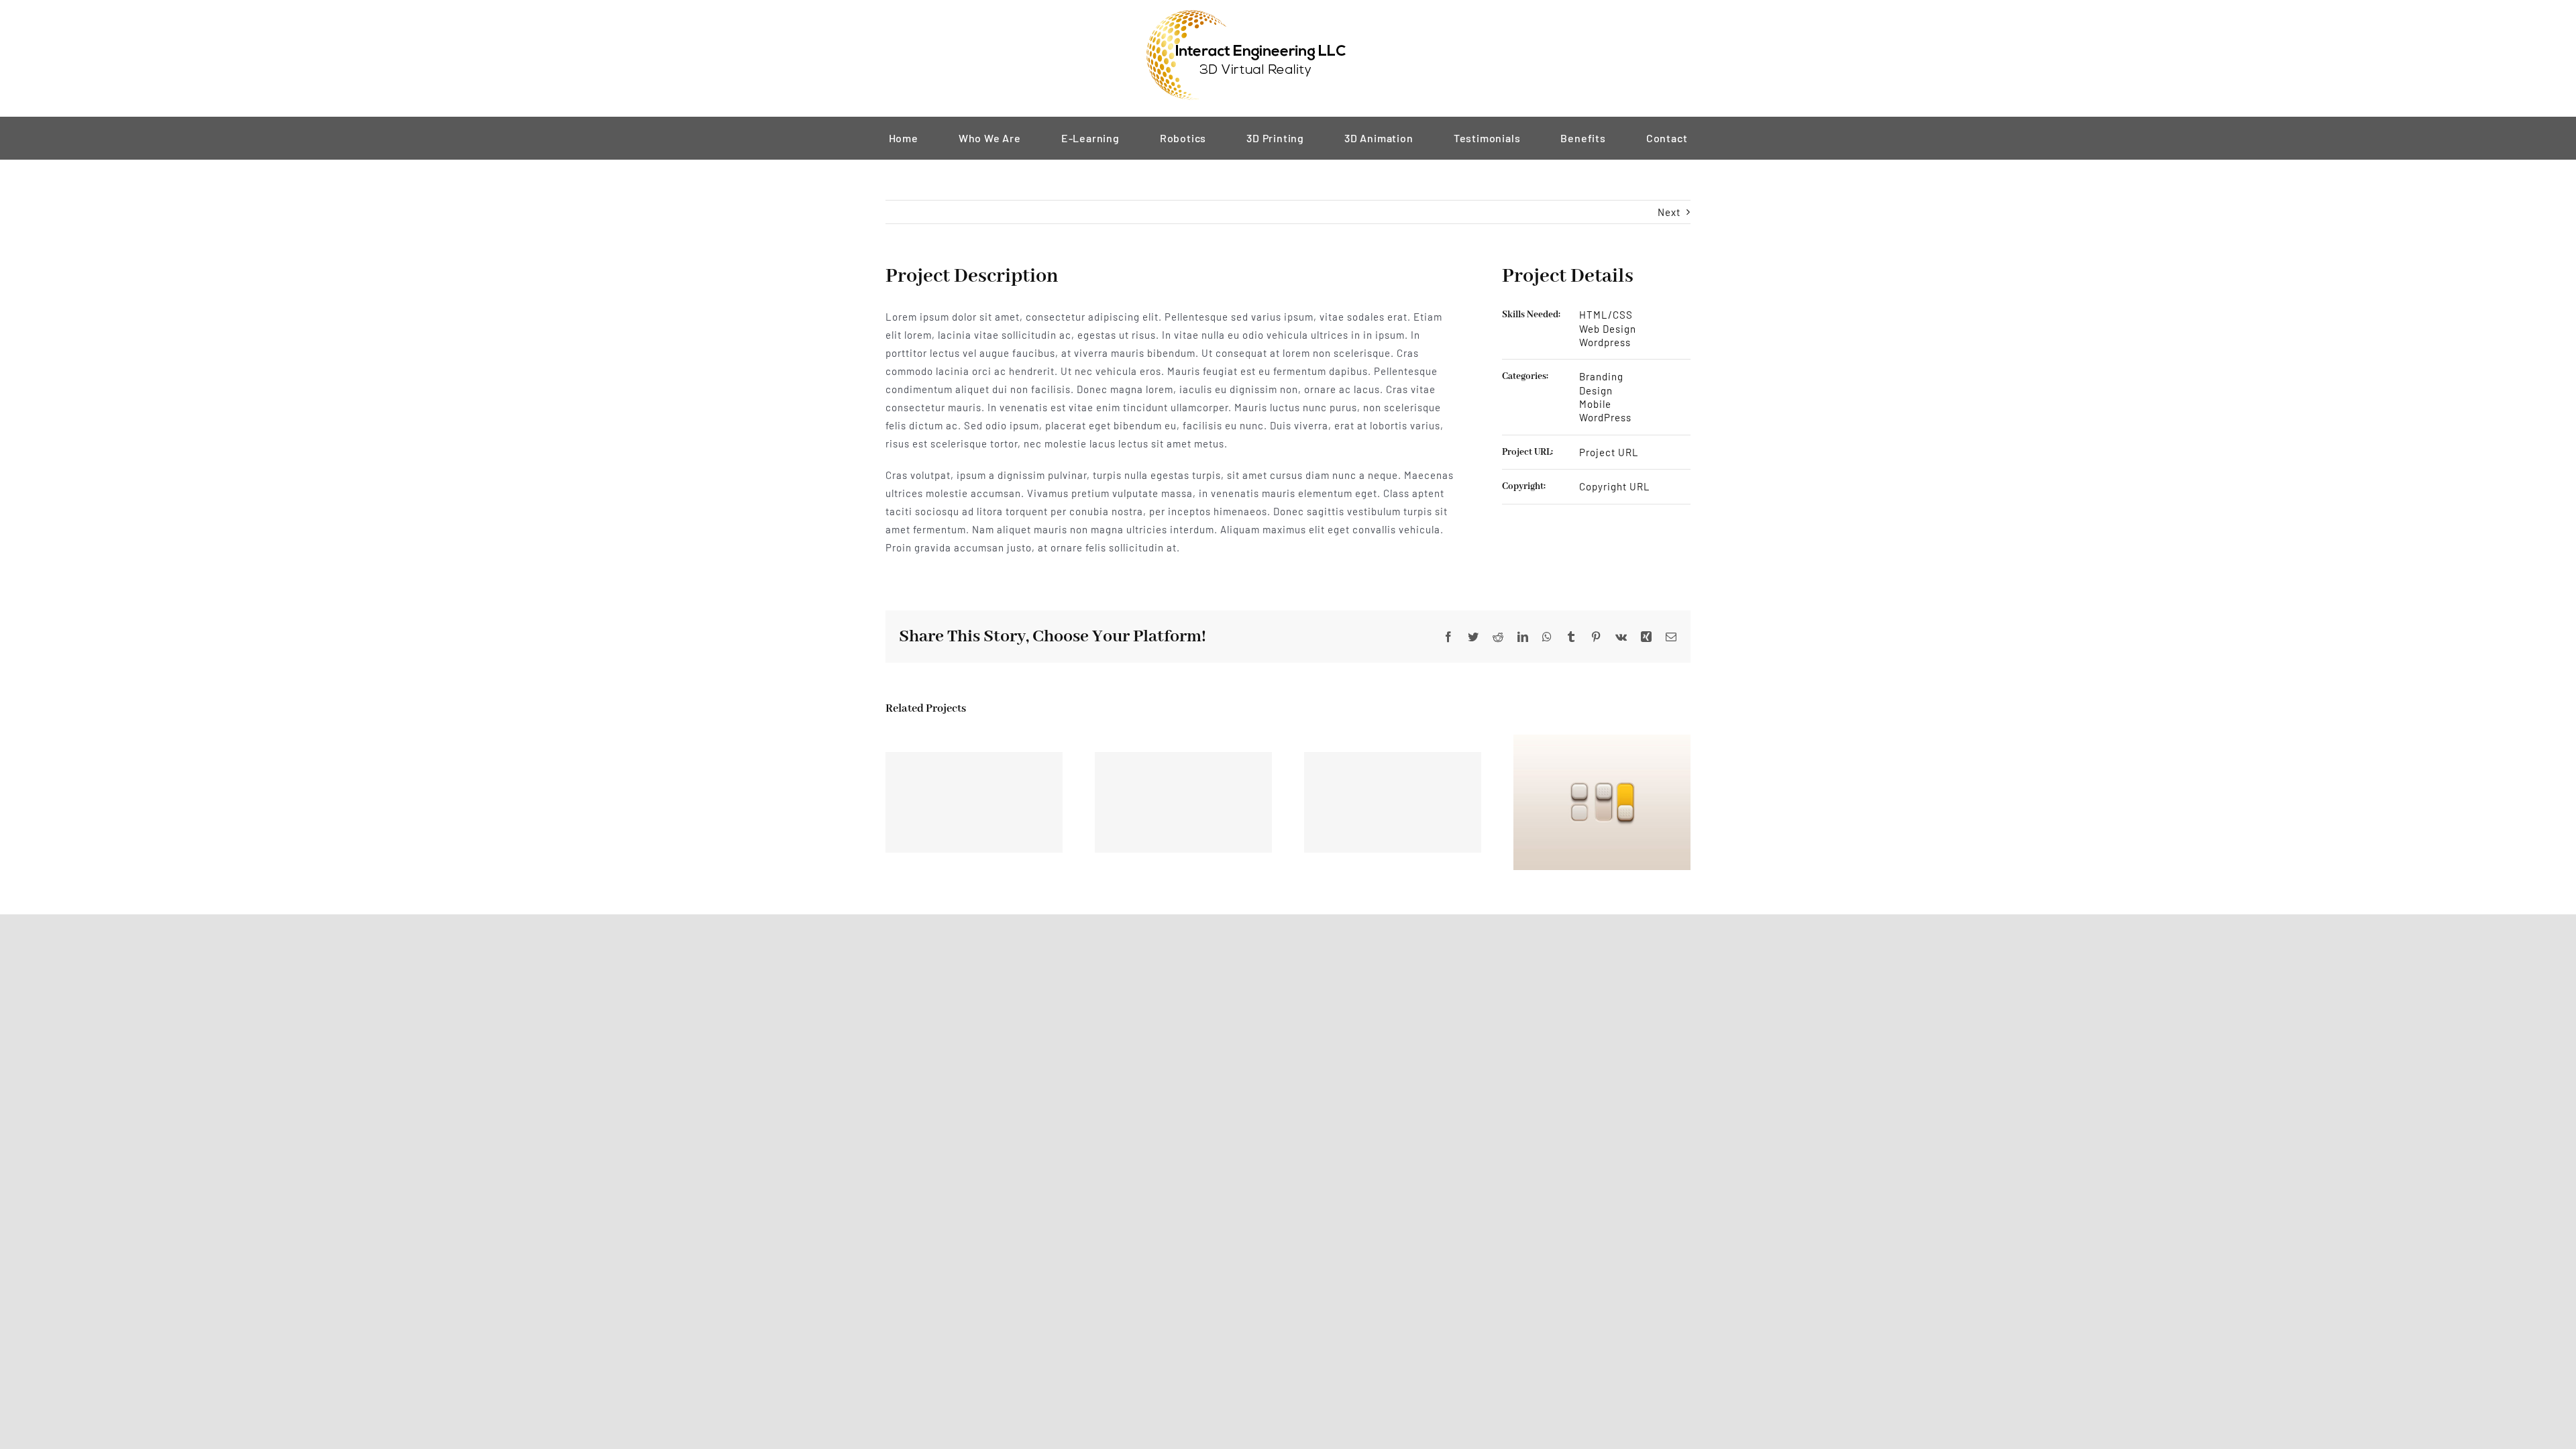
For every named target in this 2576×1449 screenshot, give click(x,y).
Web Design (1608, 329)
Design (1596, 390)
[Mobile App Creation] (1183, 802)
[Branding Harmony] (974, 802)
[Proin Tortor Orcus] (1602, 801)
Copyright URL (1615, 486)
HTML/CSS (1606, 315)
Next (1669, 212)
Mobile (1595, 404)
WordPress (1605, 417)
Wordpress (1605, 342)
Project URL (1609, 452)
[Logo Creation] (1393, 802)
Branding (1601, 376)
